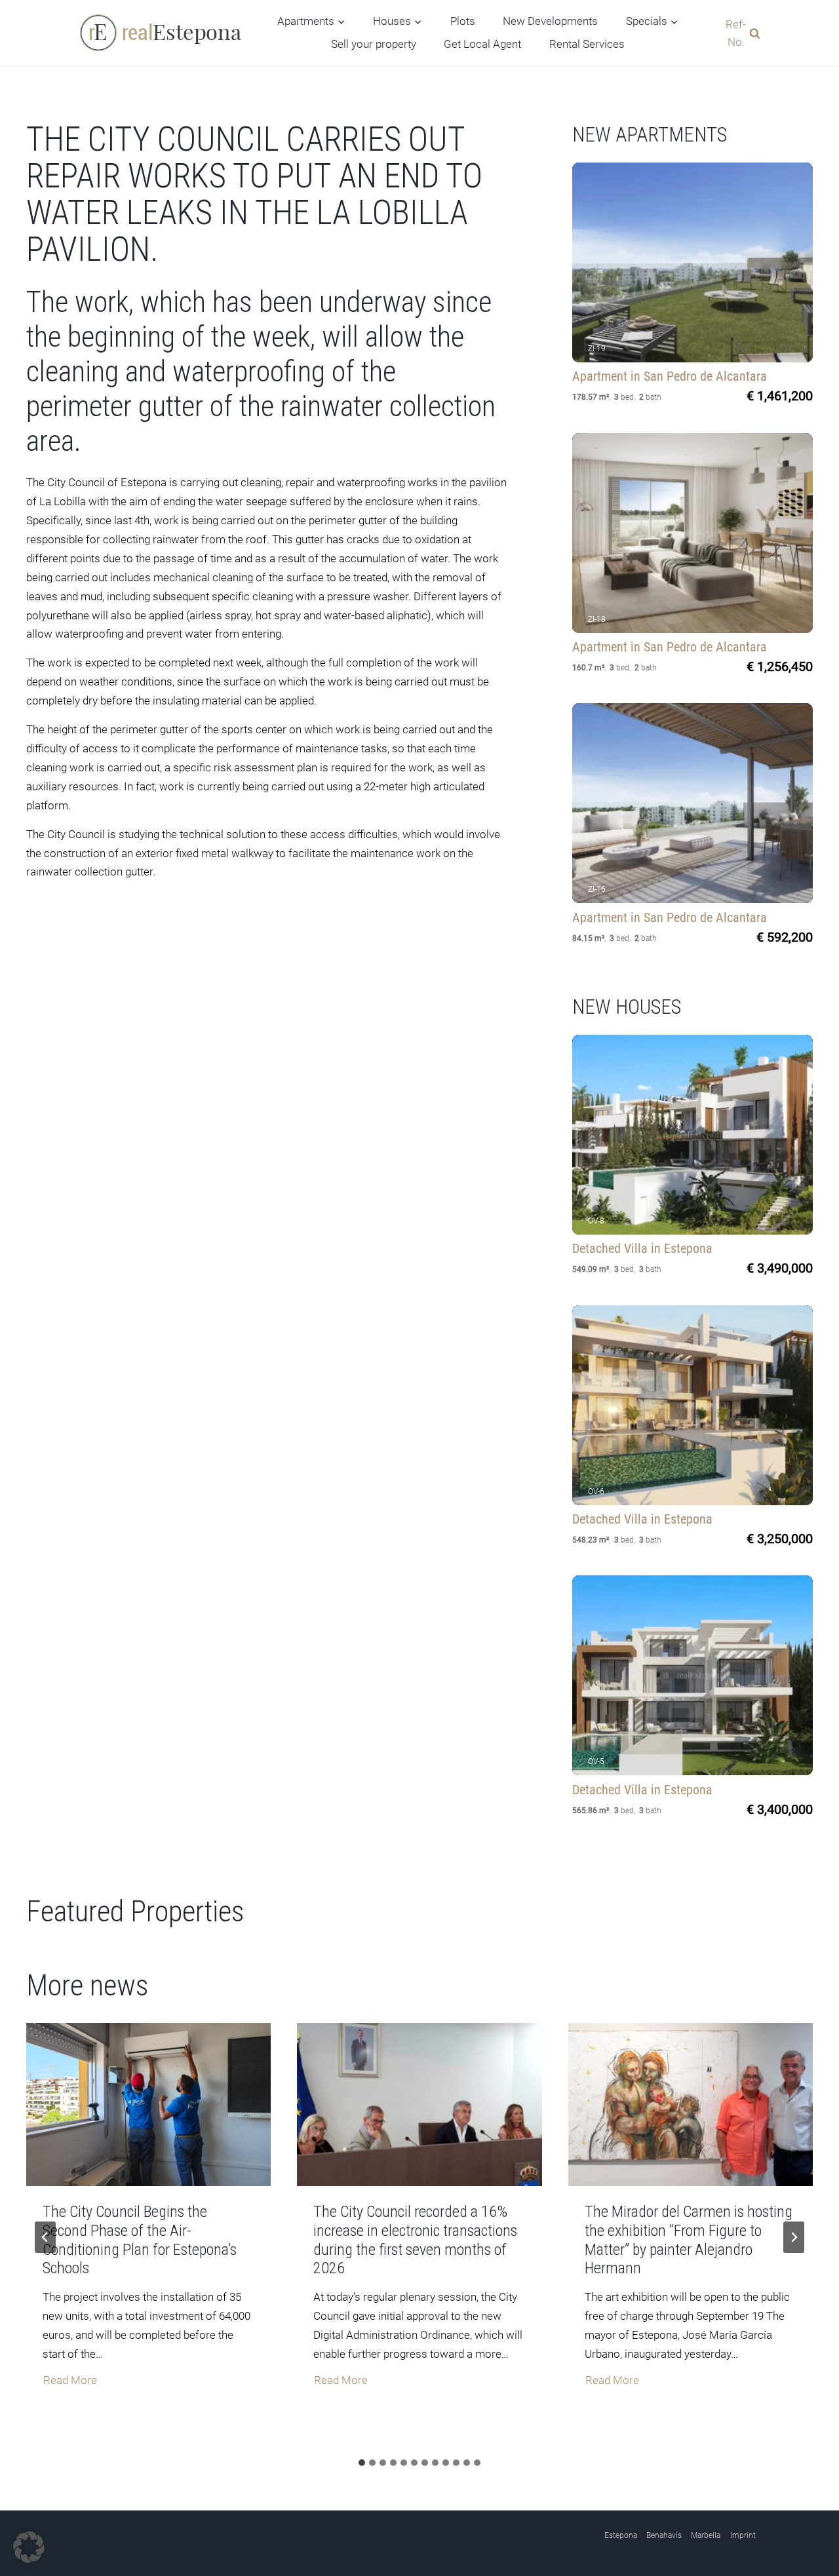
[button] (29, 2547)
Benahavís (664, 2535)
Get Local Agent (482, 44)
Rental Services (587, 44)
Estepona (621, 2535)
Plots (463, 21)
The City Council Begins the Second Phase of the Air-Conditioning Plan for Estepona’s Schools (140, 2240)
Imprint (743, 2535)
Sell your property (374, 44)
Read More (70, 2382)
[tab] (362, 2463)
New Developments (550, 21)
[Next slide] (794, 2237)
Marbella (706, 2535)
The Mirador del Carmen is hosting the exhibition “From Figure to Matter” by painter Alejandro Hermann (689, 2240)
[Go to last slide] (45, 2237)
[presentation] (148, 2105)
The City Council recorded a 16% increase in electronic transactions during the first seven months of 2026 (415, 2240)
